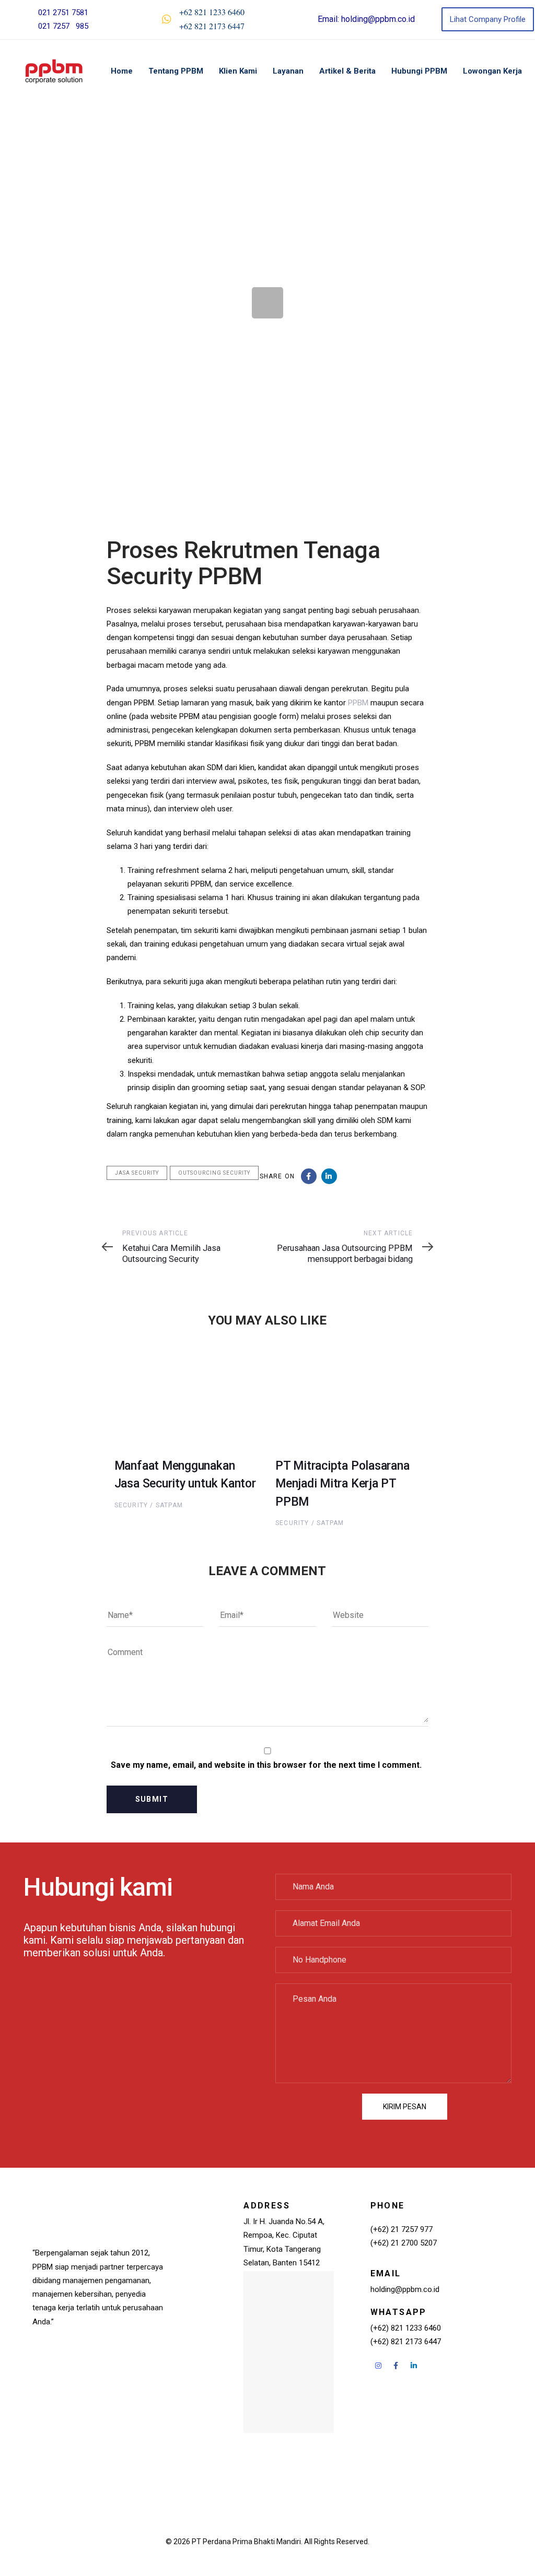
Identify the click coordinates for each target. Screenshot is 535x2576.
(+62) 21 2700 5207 (404, 2243)
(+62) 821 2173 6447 (406, 2342)
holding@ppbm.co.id (378, 19)
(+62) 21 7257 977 (402, 2229)
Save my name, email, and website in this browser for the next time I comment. (266, 1765)
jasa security (137, 1173)
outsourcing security (214, 1173)
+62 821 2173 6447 (212, 26)
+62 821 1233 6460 (212, 12)
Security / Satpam (149, 1505)
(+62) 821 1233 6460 (406, 2328)
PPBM (358, 703)
